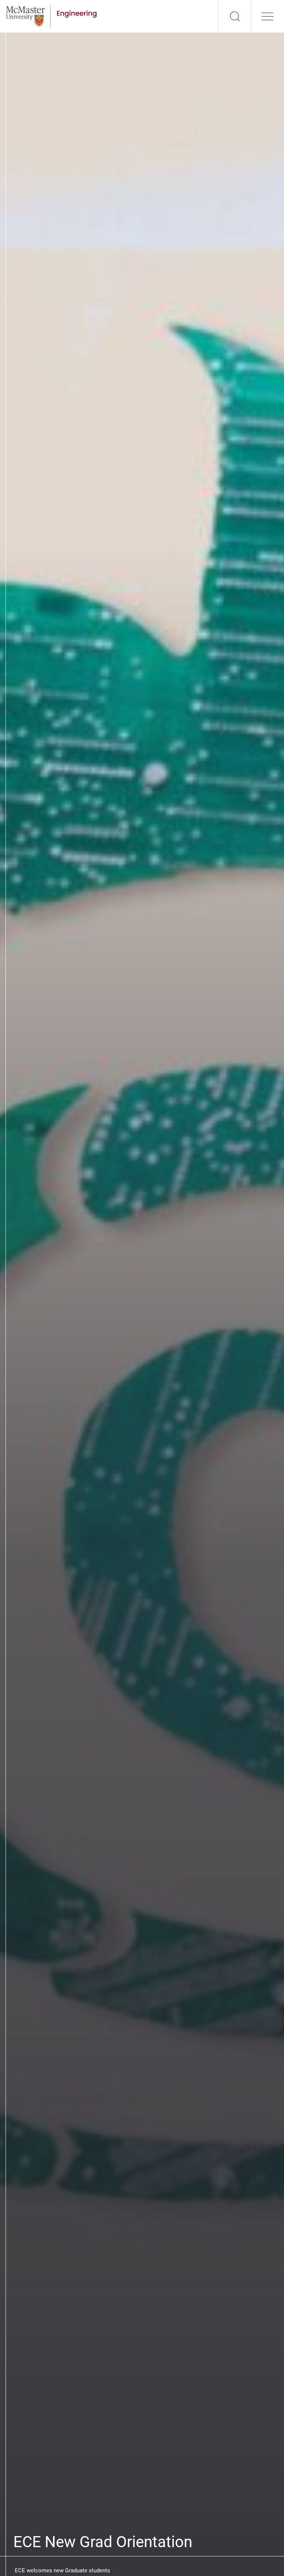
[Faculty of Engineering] (51, 16)
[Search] (235, 16)
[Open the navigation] (268, 16)
